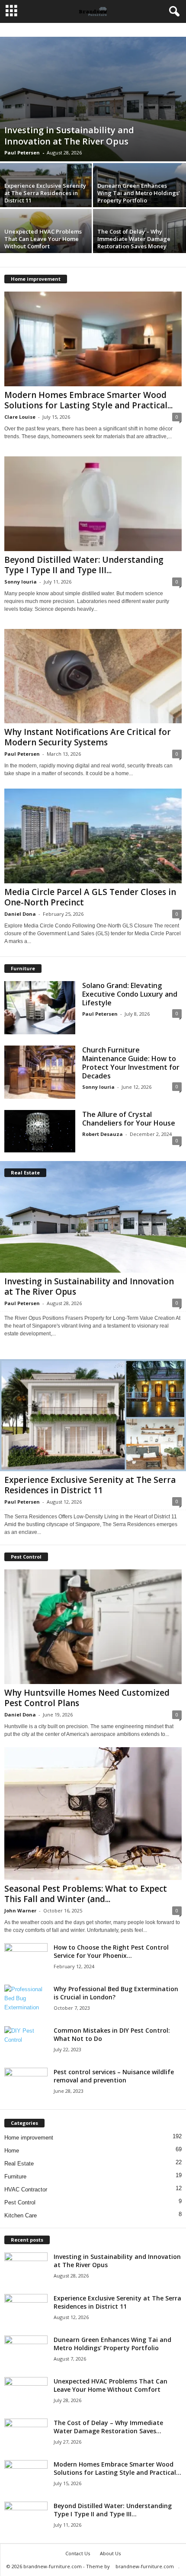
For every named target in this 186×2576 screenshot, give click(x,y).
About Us (110, 2553)
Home (12, 2151)
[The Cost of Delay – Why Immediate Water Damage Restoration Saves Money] (26, 2435)
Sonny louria (21, 582)
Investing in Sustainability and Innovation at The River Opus (69, 136)
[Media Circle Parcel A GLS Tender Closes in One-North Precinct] (93, 836)
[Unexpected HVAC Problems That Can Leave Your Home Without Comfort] (26, 2393)
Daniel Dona (20, 914)
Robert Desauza (103, 1134)
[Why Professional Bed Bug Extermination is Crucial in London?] (26, 1998)
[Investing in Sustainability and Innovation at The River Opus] (93, 99)
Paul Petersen (22, 152)
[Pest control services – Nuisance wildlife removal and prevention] (26, 2084)
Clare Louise (20, 417)
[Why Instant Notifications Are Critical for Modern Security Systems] (93, 676)
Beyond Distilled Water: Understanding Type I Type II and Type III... (84, 565)
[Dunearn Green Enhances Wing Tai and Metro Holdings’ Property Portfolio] (26, 2352)
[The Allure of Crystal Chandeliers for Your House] (40, 1131)
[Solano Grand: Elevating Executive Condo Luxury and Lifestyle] (40, 1008)
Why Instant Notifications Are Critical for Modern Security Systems (88, 737)
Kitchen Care (21, 2215)
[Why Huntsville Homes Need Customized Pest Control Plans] (93, 1627)
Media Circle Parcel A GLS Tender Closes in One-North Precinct (90, 897)
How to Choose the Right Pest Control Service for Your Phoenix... (111, 1951)
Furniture (15, 2177)
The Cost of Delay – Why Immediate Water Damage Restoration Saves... (108, 2427)
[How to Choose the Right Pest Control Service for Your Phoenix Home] (26, 1955)
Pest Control (20, 2202)
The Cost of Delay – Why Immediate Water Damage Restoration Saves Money (134, 239)
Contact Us (78, 2553)
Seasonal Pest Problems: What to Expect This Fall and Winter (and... (86, 1894)
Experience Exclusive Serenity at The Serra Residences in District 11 (45, 193)
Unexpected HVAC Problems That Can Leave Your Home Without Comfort (43, 239)
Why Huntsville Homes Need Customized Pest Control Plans (87, 1698)
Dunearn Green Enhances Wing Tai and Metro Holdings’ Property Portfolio (139, 193)
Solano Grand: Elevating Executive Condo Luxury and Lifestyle (130, 994)
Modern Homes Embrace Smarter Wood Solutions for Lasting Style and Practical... (88, 400)
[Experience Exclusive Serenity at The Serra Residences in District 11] (93, 1415)
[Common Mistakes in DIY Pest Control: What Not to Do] (26, 2037)
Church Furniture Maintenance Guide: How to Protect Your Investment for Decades (131, 1063)
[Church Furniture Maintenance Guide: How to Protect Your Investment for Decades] (40, 1072)
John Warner (20, 1910)
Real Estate (19, 2164)
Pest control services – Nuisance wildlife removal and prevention (114, 2076)
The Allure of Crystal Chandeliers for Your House (129, 1119)
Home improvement (29, 2138)
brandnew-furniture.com (145, 2566)
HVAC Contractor (26, 2189)
